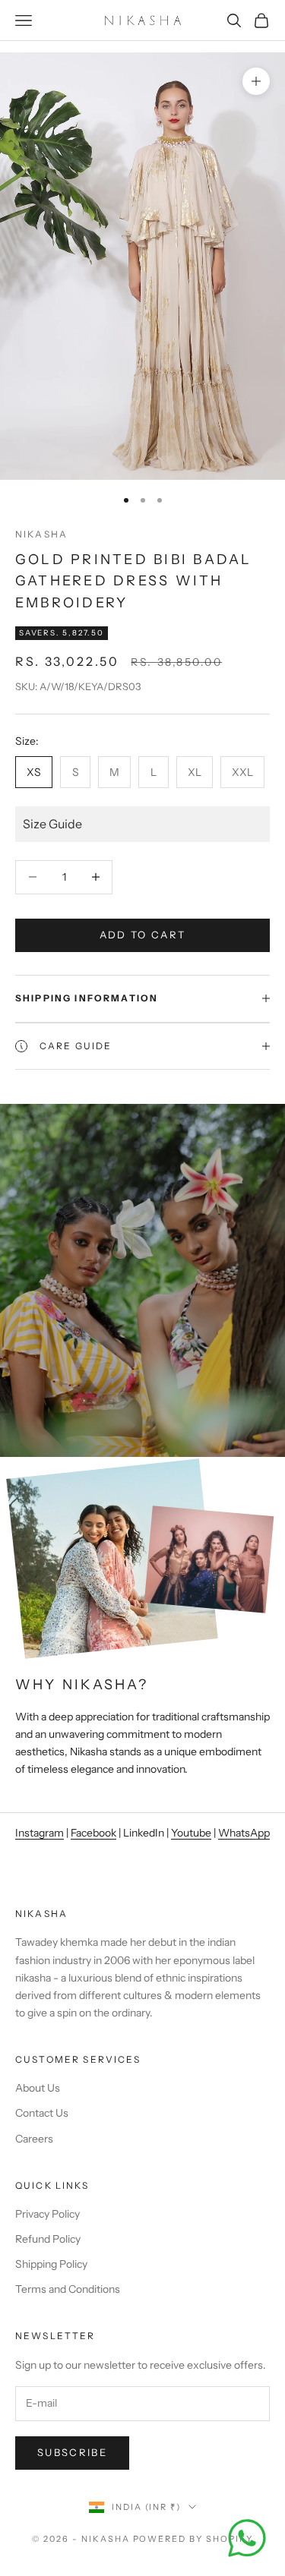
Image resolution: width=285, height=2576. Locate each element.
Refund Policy (48, 2239)
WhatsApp (244, 1833)
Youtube (191, 1833)
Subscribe (72, 2452)
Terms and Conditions (68, 2289)
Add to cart (143, 935)
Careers (34, 2139)
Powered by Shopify (193, 2539)
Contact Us (42, 2113)
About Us (38, 2088)
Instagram (40, 1833)
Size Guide (52, 824)
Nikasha (41, 534)
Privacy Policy (47, 2214)
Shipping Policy (51, 2264)
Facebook (93, 1833)
